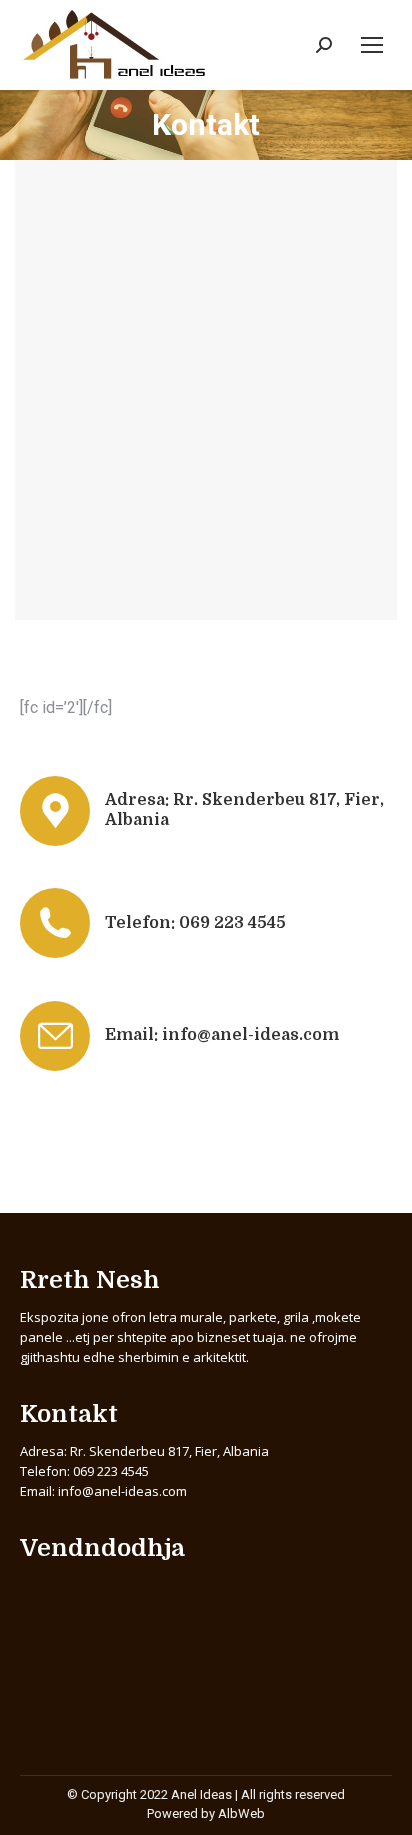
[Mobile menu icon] (372, 45)
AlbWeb (241, 1813)
